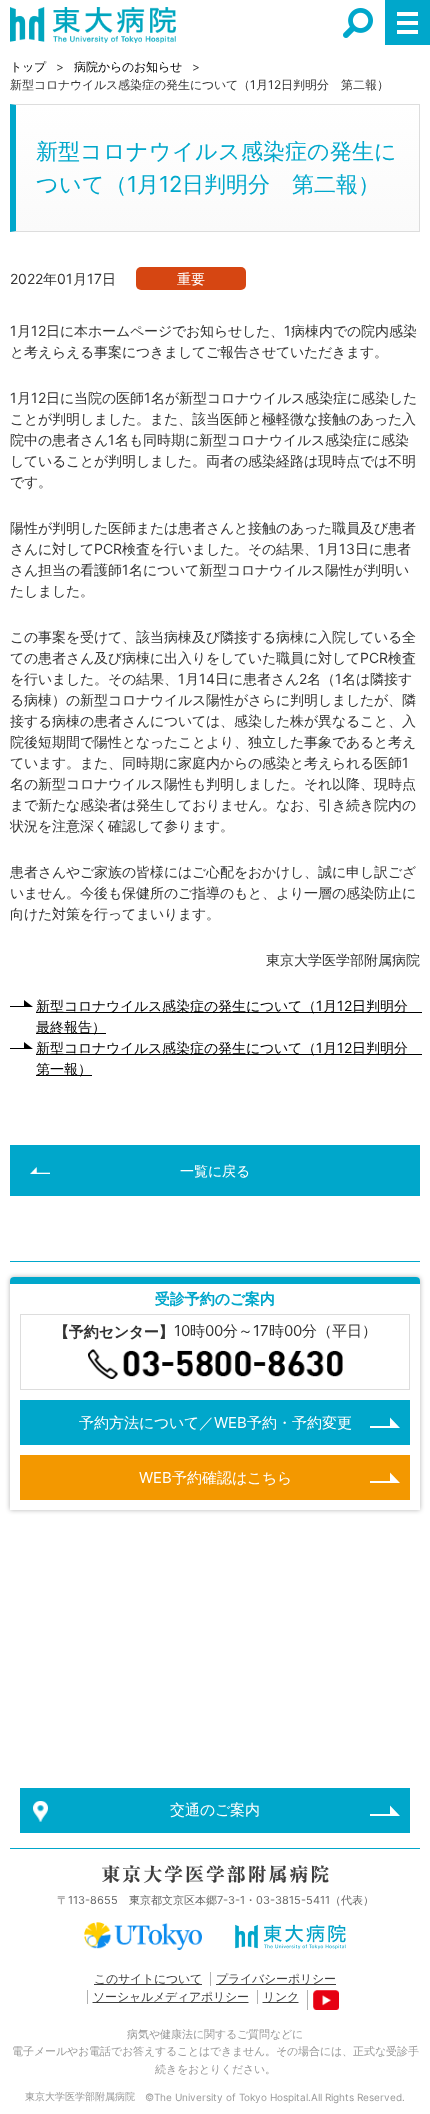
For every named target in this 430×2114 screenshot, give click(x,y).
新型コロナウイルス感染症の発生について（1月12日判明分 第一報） (228, 1058)
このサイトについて (148, 1978)
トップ (28, 66)
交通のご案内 (215, 1809)
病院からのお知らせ (128, 66)
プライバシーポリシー (276, 1978)
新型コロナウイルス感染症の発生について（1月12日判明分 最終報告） (228, 1016)
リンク (281, 1996)
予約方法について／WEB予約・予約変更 (215, 1422)
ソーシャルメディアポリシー (171, 1996)
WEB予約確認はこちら (215, 1477)
